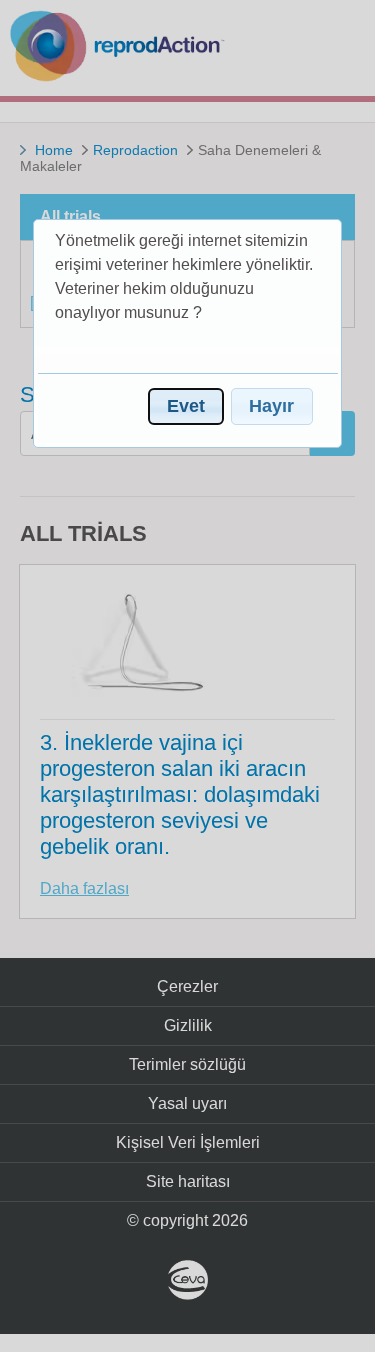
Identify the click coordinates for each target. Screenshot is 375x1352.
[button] (185, 406)
